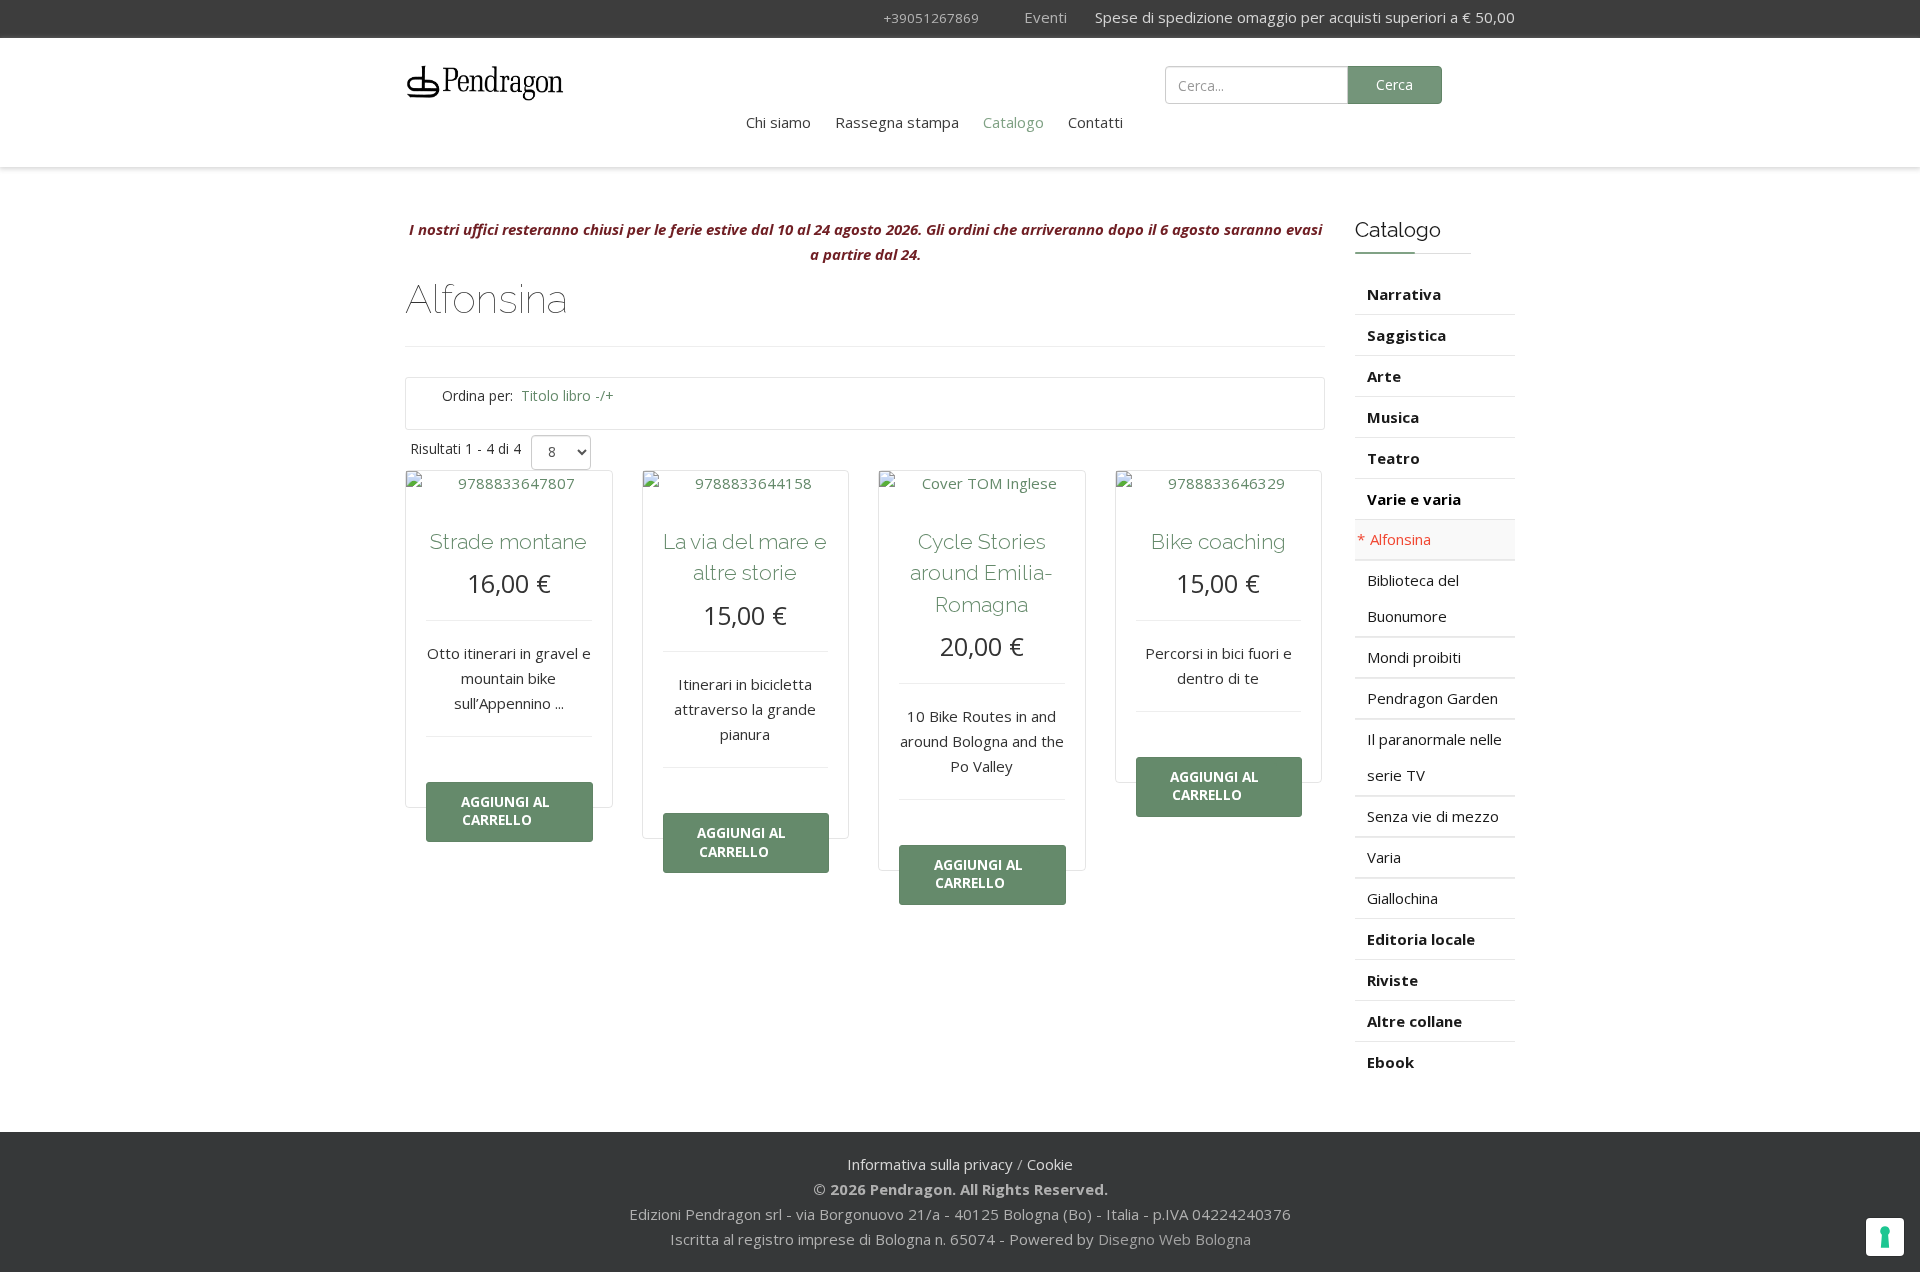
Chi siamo (778, 122)
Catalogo (1013, 122)
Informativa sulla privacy (930, 1164)
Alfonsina (1400, 539)
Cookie (1050, 1164)
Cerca (1394, 84)
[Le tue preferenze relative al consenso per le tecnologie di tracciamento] (1885, 1237)
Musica (1393, 417)
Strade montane (508, 541)
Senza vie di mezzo (1433, 816)
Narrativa (1404, 294)
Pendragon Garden (1432, 698)
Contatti (1095, 122)
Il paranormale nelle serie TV (1434, 757)
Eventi (1043, 17)
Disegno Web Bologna (1174, 1239)
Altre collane (1414, 1021)
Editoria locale (1421, 939)
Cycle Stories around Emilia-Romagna (981, 573)
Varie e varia (1414, 499)
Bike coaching (1218, 541)
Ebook (1390, 1062)
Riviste (1392, 980)
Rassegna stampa (897, 122)
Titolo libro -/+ (567, 395)
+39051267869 (931, 18)
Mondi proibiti (1414, 657)
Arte (1384, 376)
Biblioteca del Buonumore (1413, 598)
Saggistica (1406, 335)
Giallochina (1402, 898)
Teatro (1393, 458)
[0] (1490, 83)
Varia (1384, 857)
